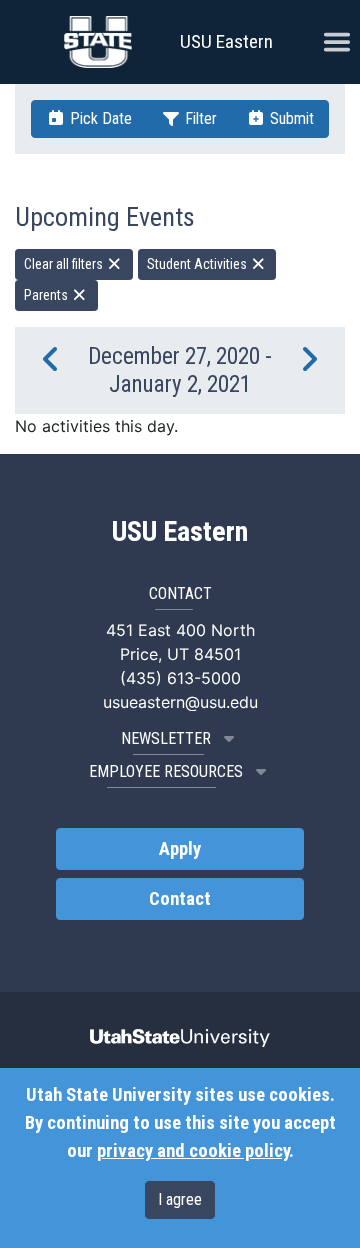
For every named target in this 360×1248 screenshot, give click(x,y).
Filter (199, 118)
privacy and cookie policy (193, 1151)
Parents (47, 295)
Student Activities (198, 264)
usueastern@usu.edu (180, 702)
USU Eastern (226, 41)
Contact (180, 899)
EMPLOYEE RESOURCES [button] (166, 771)
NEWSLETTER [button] (166, 738)
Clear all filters (65, 264)
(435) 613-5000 (180, 678)
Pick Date (99, 118)
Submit (290, 118)
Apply (180, 849)
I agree (180, 1199)
